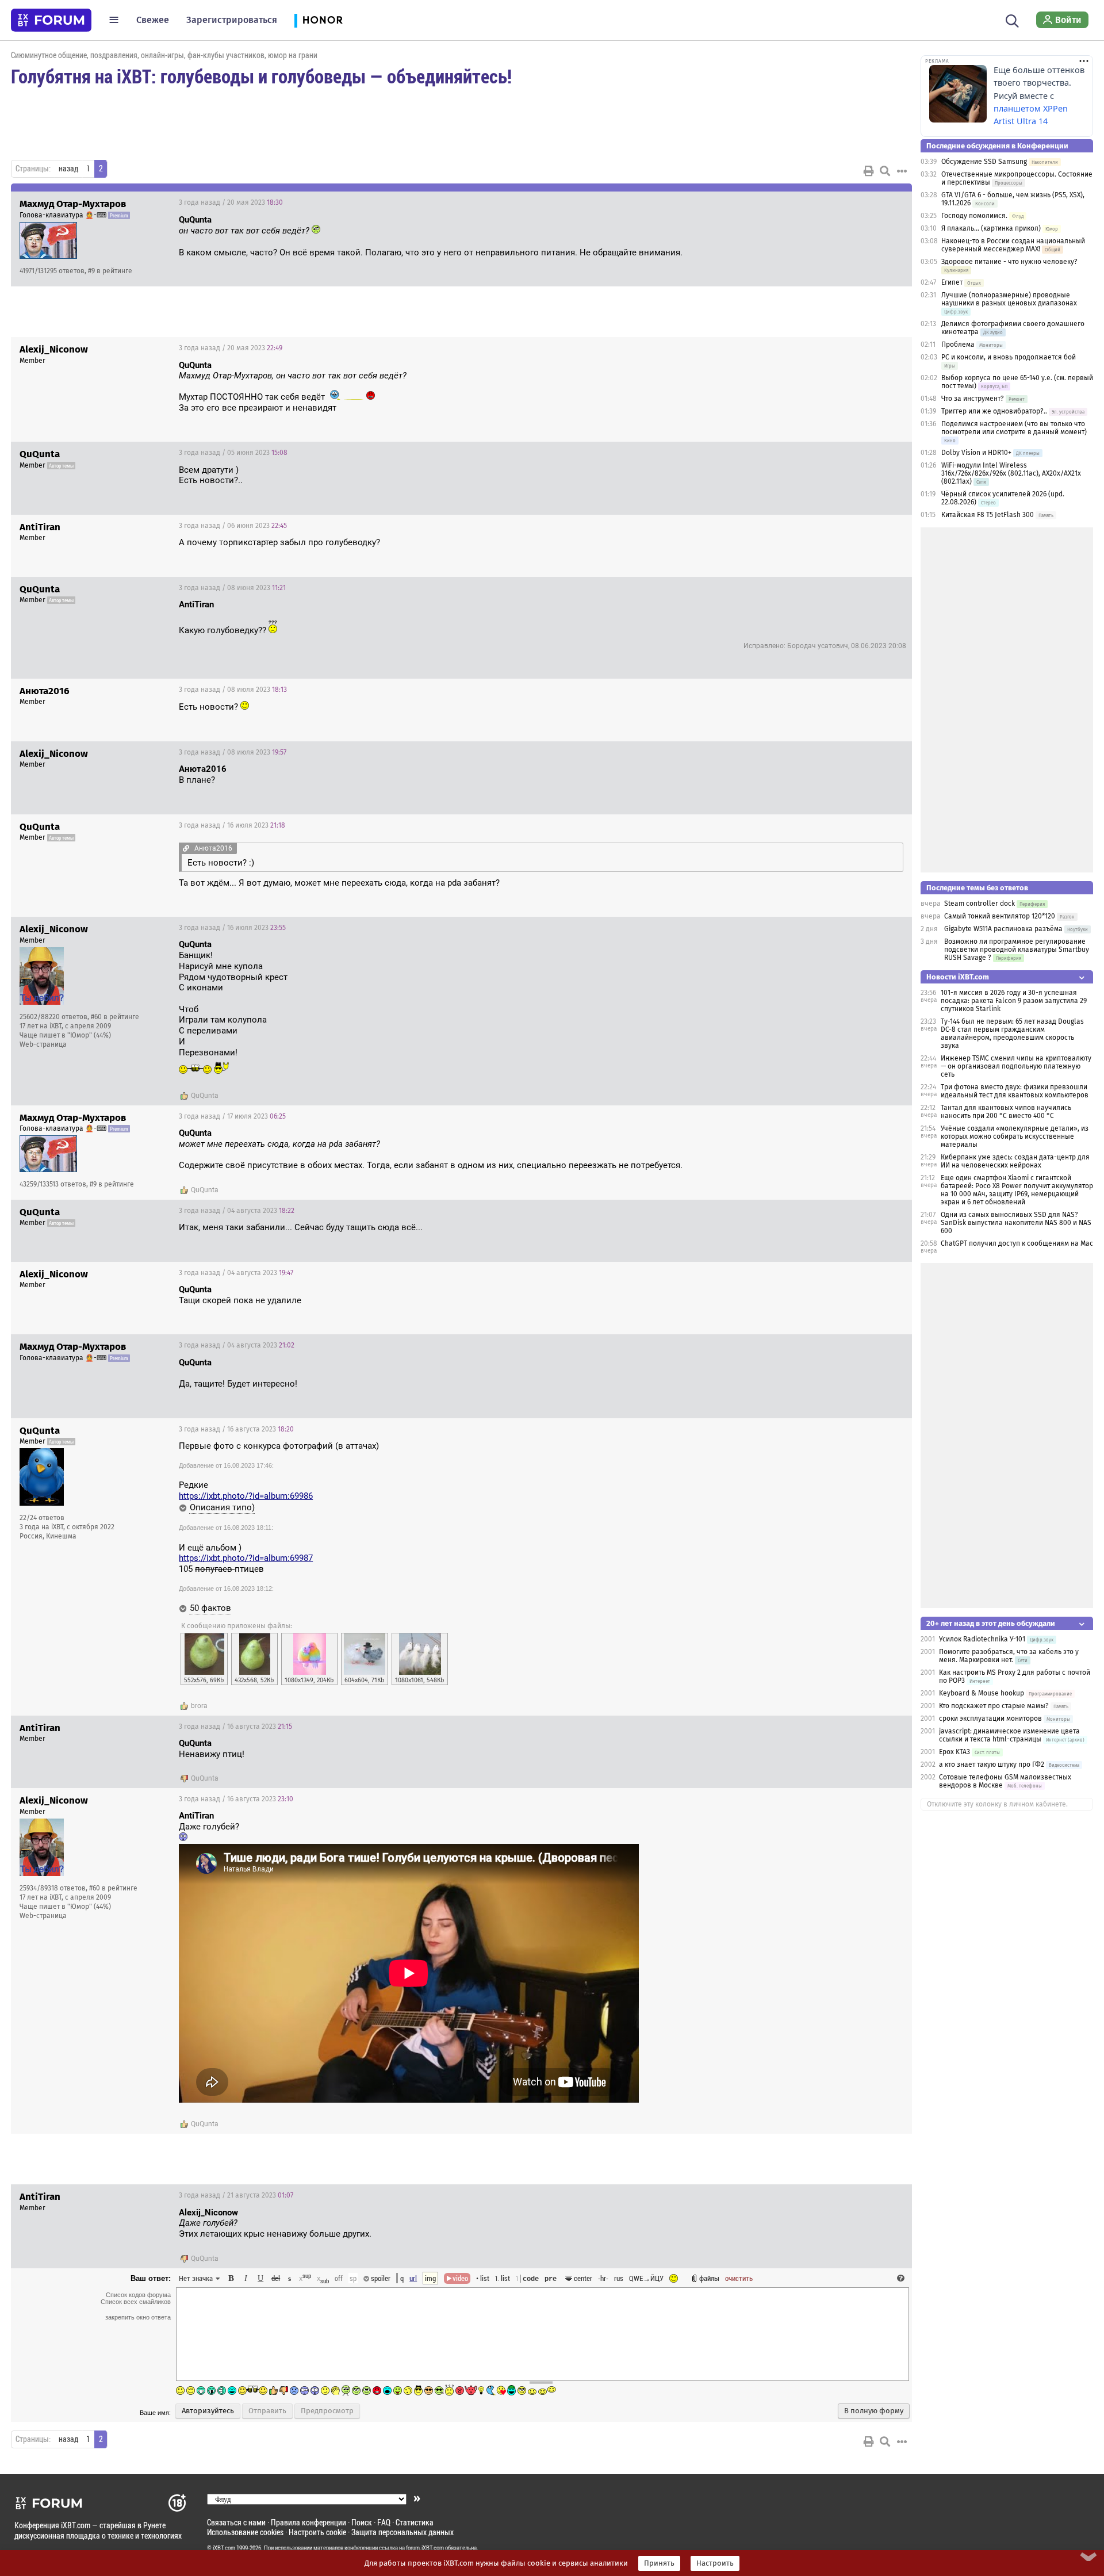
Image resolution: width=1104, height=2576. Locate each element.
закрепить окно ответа (138, 2317)
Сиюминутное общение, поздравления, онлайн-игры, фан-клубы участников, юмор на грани (164, 55)
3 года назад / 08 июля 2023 (233, 690)
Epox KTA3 (954, 1752)
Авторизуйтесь (208, 2411)
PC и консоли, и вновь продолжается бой (1009, 357)
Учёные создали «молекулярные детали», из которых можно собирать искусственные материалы (1015, 1136)
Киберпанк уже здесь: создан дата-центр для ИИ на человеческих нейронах (1015, 1161)
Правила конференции (308, 2522)
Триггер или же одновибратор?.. (994, 411)
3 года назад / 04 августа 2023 (237, 1211)
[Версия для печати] (869, 171)
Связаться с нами (236, 2522)
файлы (709, 2278)
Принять (659, 2563)
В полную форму (874, 2411)
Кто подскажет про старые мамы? (994, 1706)
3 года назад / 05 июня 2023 (233, 453)
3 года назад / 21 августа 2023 (236, 2195)
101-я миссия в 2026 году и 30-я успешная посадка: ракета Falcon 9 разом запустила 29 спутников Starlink (1014, 1001)
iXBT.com (224, 2548)
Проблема (958, 345)
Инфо (860, 202)
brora (199, 1706)
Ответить (889, 202)
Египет (952, 282)
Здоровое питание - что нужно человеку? (1009, 262)
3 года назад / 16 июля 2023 (232, 825)
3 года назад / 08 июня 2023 (232, 588)
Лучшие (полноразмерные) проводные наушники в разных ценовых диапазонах (1009, 299)
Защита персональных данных (402, 2532)
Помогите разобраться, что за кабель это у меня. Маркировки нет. (1009, 1656)
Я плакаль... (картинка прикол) (991, 228)
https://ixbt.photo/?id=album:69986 (246, 1496)
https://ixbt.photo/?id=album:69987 (246, 1558)
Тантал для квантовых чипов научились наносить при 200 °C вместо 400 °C (1006, 1112)
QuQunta (205, 1096)
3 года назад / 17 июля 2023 (232, 1116)
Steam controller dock (980, 904)
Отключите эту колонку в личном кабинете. (997, 1804)
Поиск (362, 2522)
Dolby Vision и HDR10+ (976, 453)
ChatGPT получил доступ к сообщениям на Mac (1017, 1243)
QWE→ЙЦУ (646, 2278)
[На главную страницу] (51, 20)
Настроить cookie (317, 2532)
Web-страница (43, 1044)
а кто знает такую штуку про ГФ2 (992, 1764)
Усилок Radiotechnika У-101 (982, 1639)
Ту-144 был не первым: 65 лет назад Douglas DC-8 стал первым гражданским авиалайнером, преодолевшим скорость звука (1012, 1034)
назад (68, 169)
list (503, 2278)
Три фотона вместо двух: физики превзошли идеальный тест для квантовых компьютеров (1015, 1091)
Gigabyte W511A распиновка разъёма (1003, 929)
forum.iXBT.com (425, 2548)
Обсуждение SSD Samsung (984, 162)
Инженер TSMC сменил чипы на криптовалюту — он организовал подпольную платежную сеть (1016, 1066)
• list (483, 2278)
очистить (739, 2278)
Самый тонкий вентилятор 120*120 (1000, 916)
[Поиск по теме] (885, 171)
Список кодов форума (138, 2295)
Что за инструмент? (973, 399)
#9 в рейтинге (110, 271)
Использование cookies (245, 2532)
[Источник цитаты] (326, 231)
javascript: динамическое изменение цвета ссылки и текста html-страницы (1009, 1735)
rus (619, 2278)
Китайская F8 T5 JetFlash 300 (988, 515)
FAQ (384, 2522)
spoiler (380, 2278)
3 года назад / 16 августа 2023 (236, 1429)
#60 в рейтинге (115, 1017)
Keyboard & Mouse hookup (982, 1693)
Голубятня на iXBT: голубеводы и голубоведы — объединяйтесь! (261, 76)
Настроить (715, 2563)
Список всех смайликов (136, 2302)
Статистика (415, 2522)
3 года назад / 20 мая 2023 (231, 202)
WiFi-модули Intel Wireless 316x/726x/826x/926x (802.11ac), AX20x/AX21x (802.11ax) (1011, 473)
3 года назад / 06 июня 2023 (233, 526)
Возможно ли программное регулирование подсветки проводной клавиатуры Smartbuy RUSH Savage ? (1017, 950)
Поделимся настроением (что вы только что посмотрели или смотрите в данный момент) (1014, 428)
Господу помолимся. (974, 216)
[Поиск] (1012, 20)
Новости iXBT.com (958, 977)
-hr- (603, 2278)
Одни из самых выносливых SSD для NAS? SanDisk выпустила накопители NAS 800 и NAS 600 (1016, 1223)
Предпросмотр (327, 2411)
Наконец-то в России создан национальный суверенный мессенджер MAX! (1013, 245)
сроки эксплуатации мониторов (990, 1718)
